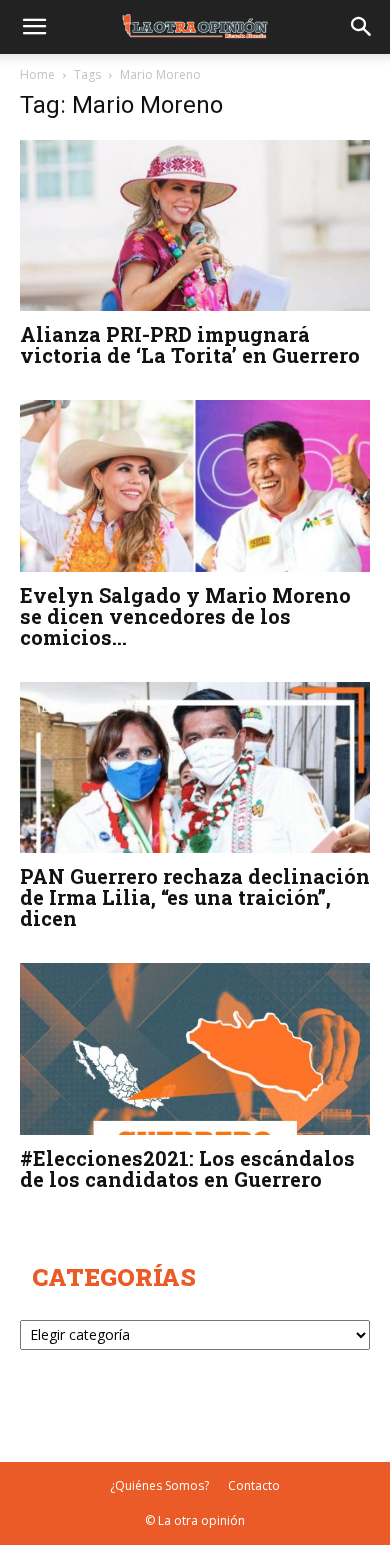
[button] (34, 27)
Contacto (254, 1485)
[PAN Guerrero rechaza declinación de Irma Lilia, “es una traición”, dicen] (195, 767)
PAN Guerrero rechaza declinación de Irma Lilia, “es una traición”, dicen (195, 897)
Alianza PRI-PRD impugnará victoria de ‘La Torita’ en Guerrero (190, 344)
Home (37, 74)
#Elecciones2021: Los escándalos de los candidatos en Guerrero (187, 1168)
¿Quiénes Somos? (159, 1485)
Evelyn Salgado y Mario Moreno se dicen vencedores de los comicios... (185, 616)
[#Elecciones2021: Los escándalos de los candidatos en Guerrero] (195, 1048)
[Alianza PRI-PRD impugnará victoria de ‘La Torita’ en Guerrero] (195, 225)
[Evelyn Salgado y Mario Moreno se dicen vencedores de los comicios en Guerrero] (195, 485)
